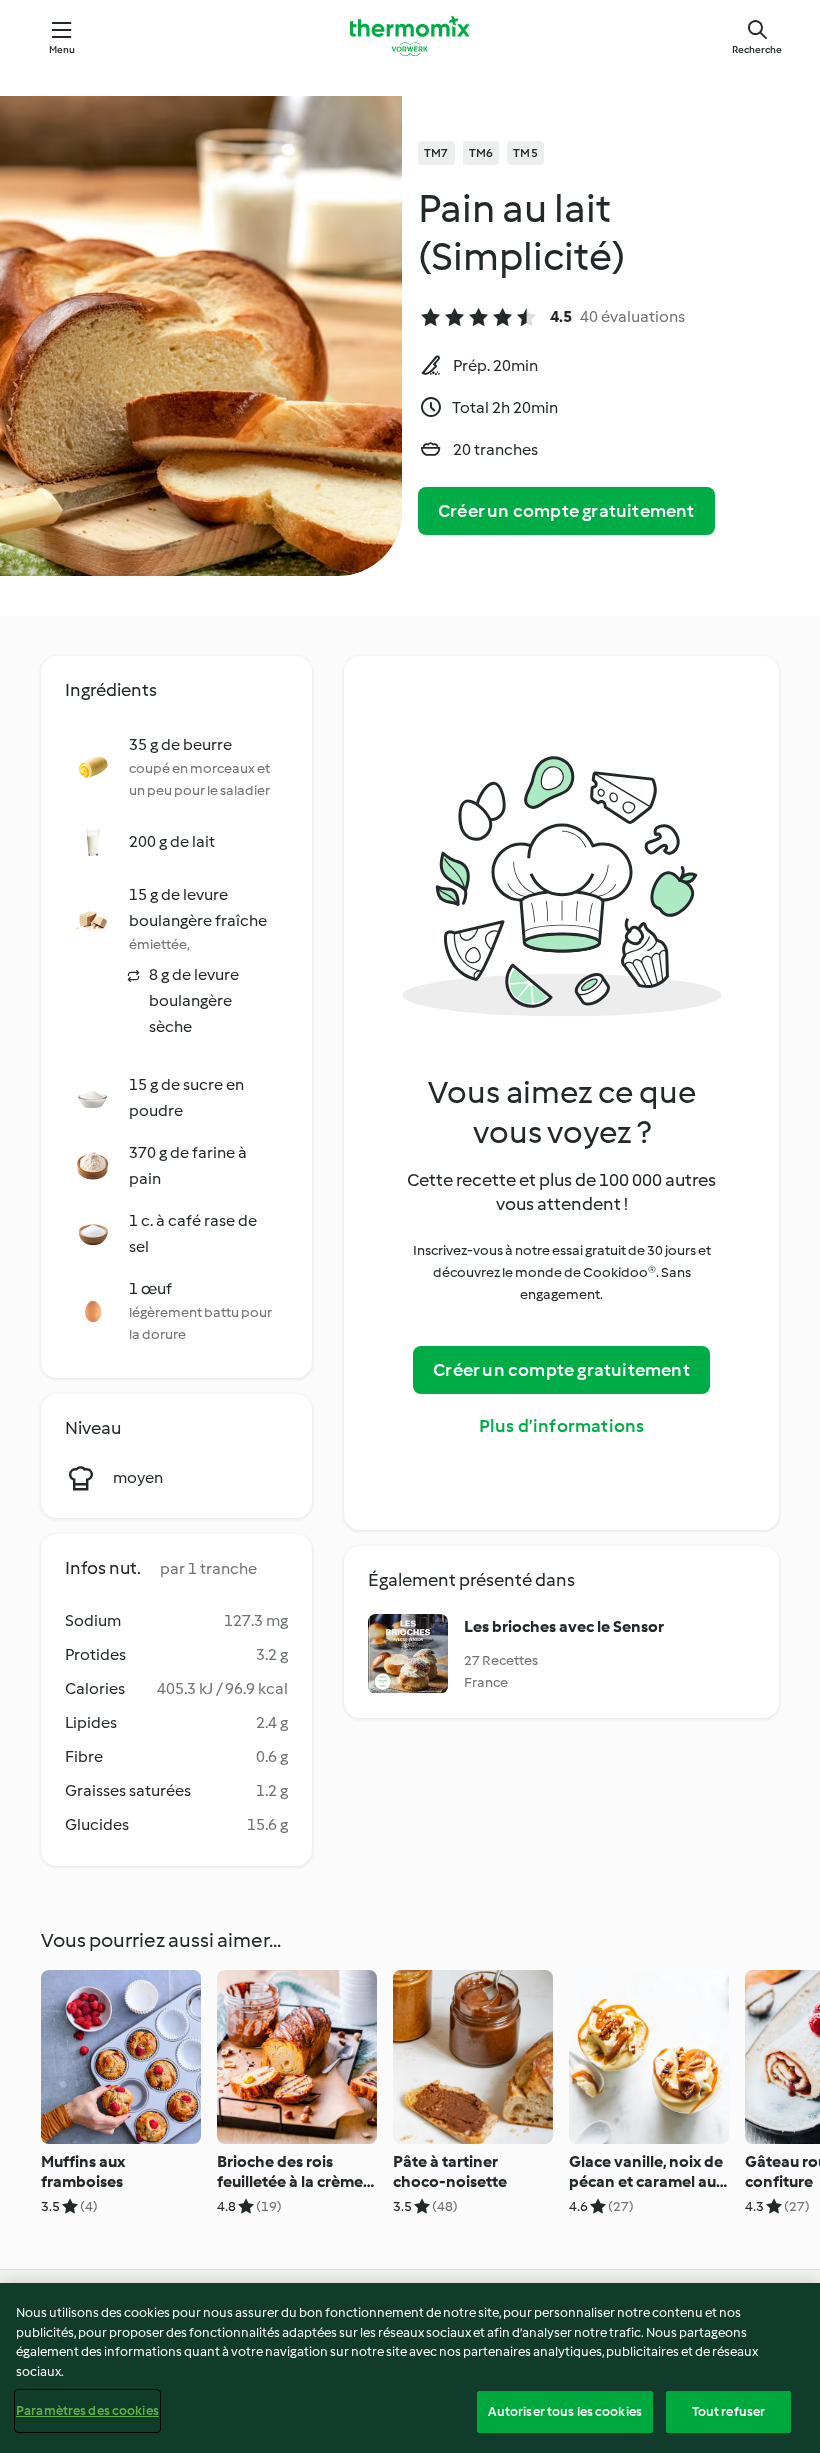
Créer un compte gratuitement (566, 511)
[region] (410, 2368)
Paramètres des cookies (87, 2410)
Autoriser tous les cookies (565, 2411)
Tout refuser (729, 2411)
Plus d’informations (562, 1426)
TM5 (525, 153)
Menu (62, 49)
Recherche (757, 49)
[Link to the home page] (410, 36)
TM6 (481, 153)
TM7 (436, 153)
